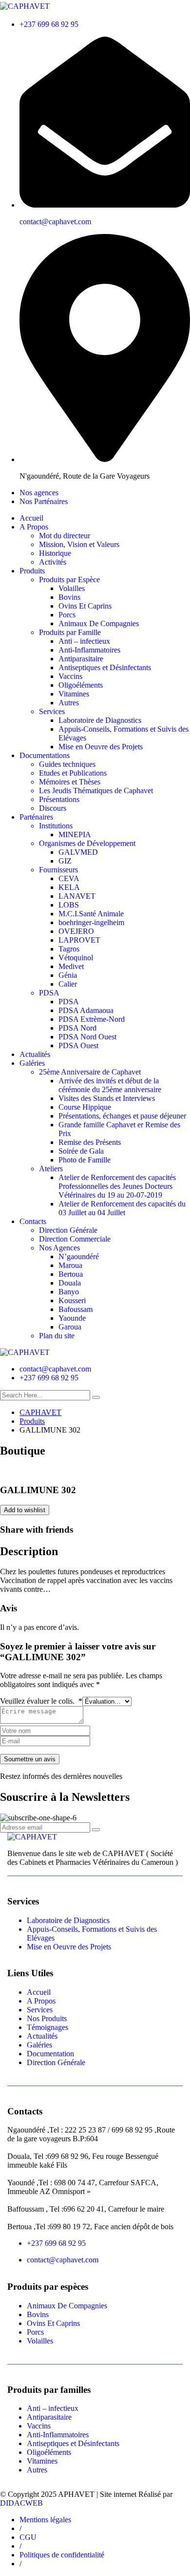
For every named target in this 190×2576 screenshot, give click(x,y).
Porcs (67, 615)
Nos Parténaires (44, 501)
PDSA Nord (77, 1028)
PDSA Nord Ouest (87, 1037)
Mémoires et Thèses (70, 782)
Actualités (35, 1054)
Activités (53, 562)
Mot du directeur (65, 536)
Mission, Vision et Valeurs (79, 544)
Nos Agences (59, 1248)
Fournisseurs (58, 870)
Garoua (70, 1327)
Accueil (31, 518)
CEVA (69, 878)
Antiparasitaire (81, 659)
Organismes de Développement (87, 843)
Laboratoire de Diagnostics (100, 720)
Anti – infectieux (84, 641)
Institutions (56, 826)
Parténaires (36, 817)
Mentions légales (45, 2520)
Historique (55, 553)
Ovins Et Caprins (85, 606)
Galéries (32, 1063)
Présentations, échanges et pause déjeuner (122, 1116)
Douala (70, 1283)
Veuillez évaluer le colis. (41, 1701)
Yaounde (72, 1318)
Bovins (69, 597)
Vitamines (74, 694)
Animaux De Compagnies (99, 623)
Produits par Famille (70, 632)
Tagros (69, 949)
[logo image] (25, 1352)
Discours (53, 808)
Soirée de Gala (81, 1151)
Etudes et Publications (73, 773)
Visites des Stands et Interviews (107, 1098)
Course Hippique (85, 1107)
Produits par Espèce (69, 580)
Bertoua (71, 1274)
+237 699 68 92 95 (49, 24)
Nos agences (39, 493)
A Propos (34, 527)
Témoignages (47, 2027)
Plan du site (57, 1336)
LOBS (69, 905)
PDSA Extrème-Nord (92, 1019)
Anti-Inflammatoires (89, 650)
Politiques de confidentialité (62, 2555)
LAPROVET (79, 940)
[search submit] (96, 1397)
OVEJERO (76, 931)
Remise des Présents (90, 1142)
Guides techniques (67, 764)
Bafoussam (76, 1309)
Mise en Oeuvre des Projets (101, 747)
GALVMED (78, 852)
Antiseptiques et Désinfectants (105, 667)
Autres (69, 703)
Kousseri (72, 1300)
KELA (69, 887)
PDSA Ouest (78, 1045)
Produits (32, 571)
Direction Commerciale (75, 1239)
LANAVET (77, 896)
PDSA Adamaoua (86, 1010)
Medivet (71, 966)
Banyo (69, 1292)
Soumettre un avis (30, 1759)
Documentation (50, 2054)
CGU (28, 2537)
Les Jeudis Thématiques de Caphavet (96, 791)
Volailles (72, 588)
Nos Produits (47, 2018)
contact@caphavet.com (55, 222)
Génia (68, 975)
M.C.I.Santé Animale (91, 914)
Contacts (33, 1221)
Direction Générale (68, 1230)
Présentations (59, 799)
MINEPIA (75, 834)
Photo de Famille (85, 1160)
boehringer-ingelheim (91, 922)
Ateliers (51, 1169)
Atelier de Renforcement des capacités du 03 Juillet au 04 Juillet (122, 1208)
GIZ (65, 861)
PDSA (49, 993)
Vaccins (70, 676)
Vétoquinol (76, 958)
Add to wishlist (25, 1510)
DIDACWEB (21, 2503)
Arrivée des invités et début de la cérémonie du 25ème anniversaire (110, 1085)
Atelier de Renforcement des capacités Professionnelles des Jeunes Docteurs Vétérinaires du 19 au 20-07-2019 (117, 1186)
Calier (68, 984)
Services (52, 711)
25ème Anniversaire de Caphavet (90, 1072)
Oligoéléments (81, 685)
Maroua (70, 1265)
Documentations (45, 755)
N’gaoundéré (79, 1256)
